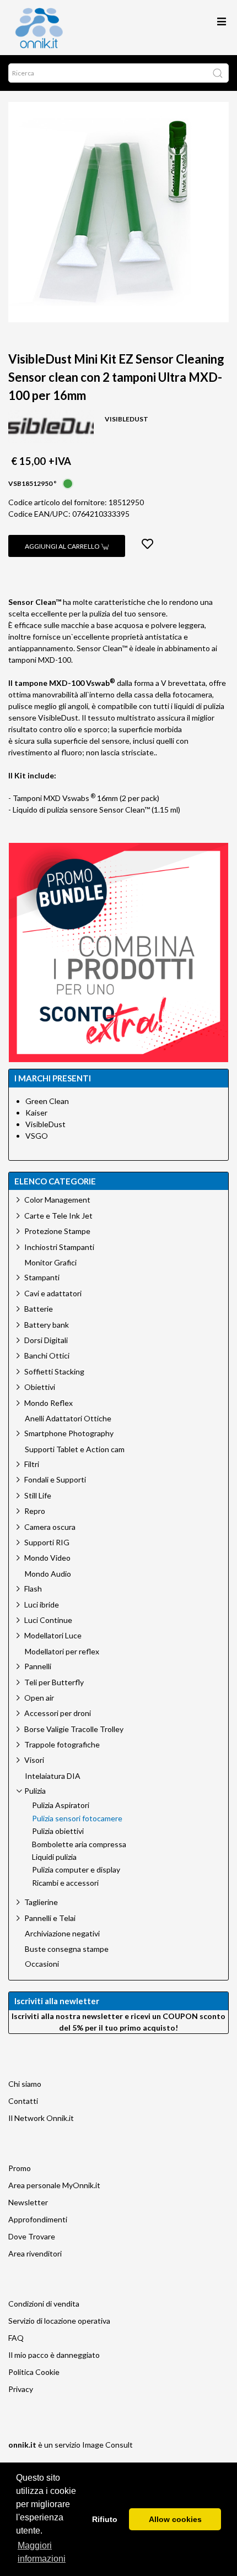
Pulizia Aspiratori (61, 1805)
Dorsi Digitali (46, 1340)
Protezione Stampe (57, 1231)
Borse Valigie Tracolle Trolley (74, 1729)
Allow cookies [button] (175, 2519)
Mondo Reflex (49, 1403)
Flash (33, 1589)
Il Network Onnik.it (41, 2118)
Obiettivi (40, 1387)
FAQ (16, 2338)
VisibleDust (45, 1124)
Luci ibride (42, 1604)
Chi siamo (25, 2084)
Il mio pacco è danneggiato (54, 2355)
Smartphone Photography (69, 1433)
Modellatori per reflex (62, 1652)
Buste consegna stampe (67, 1949)
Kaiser (36, 1113)
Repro (35, 1511)
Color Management (57, 1200)
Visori (34, 1760)
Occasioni (42, 1964)
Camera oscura (50, 1527)
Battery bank (47, 1325)
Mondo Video (47, 1558)
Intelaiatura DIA (53, 1776)
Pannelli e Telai (50, 1918)
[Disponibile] (68, 482)
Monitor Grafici (51, 1263)
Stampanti (42, 1277)
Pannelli (38, 1666)
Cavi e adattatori (53, 1293)
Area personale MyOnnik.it (54, 2185)
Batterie (39, 1309)
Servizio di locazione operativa (59, 2321)
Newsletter (28, 2202)
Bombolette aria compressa (79, 1844)
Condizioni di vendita (44, 2304)
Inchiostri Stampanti (59, 1247)
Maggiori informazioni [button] (42, 2552)
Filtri (32, 1464)
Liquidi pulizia (54, 1857)
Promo (20, 2168)
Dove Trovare (32, 2236)
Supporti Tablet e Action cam (75, 1449)
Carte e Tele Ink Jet (58, 1216)
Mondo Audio (48, 1574)
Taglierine (41, 1902)
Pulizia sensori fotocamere (77, 1819)
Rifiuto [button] (105, 2519)
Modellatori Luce (53, 1635)
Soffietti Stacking (54, 1371)
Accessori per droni (58, 1713)
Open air (39, 1698)
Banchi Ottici (47, 1355)
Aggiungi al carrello (63, 546)
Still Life (38, 1495)
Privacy (21, 2389)
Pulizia (35, 1791)
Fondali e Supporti (55, 1479)
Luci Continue (48, 1620)
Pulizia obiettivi (58, 1831)
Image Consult (107, 2445)
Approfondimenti (38, 2219)
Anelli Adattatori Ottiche (68, 1419)
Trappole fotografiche (62, 1744)
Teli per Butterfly (54, 1682)
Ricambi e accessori (65, 1883)
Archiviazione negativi (62, 1934)
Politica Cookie (34, 2372)
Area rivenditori (35, 2253)
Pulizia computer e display (76, 1870)
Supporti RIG (47, 1542)
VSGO (37, 1136)
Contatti (23, 2101)
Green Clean (47, 1101)
